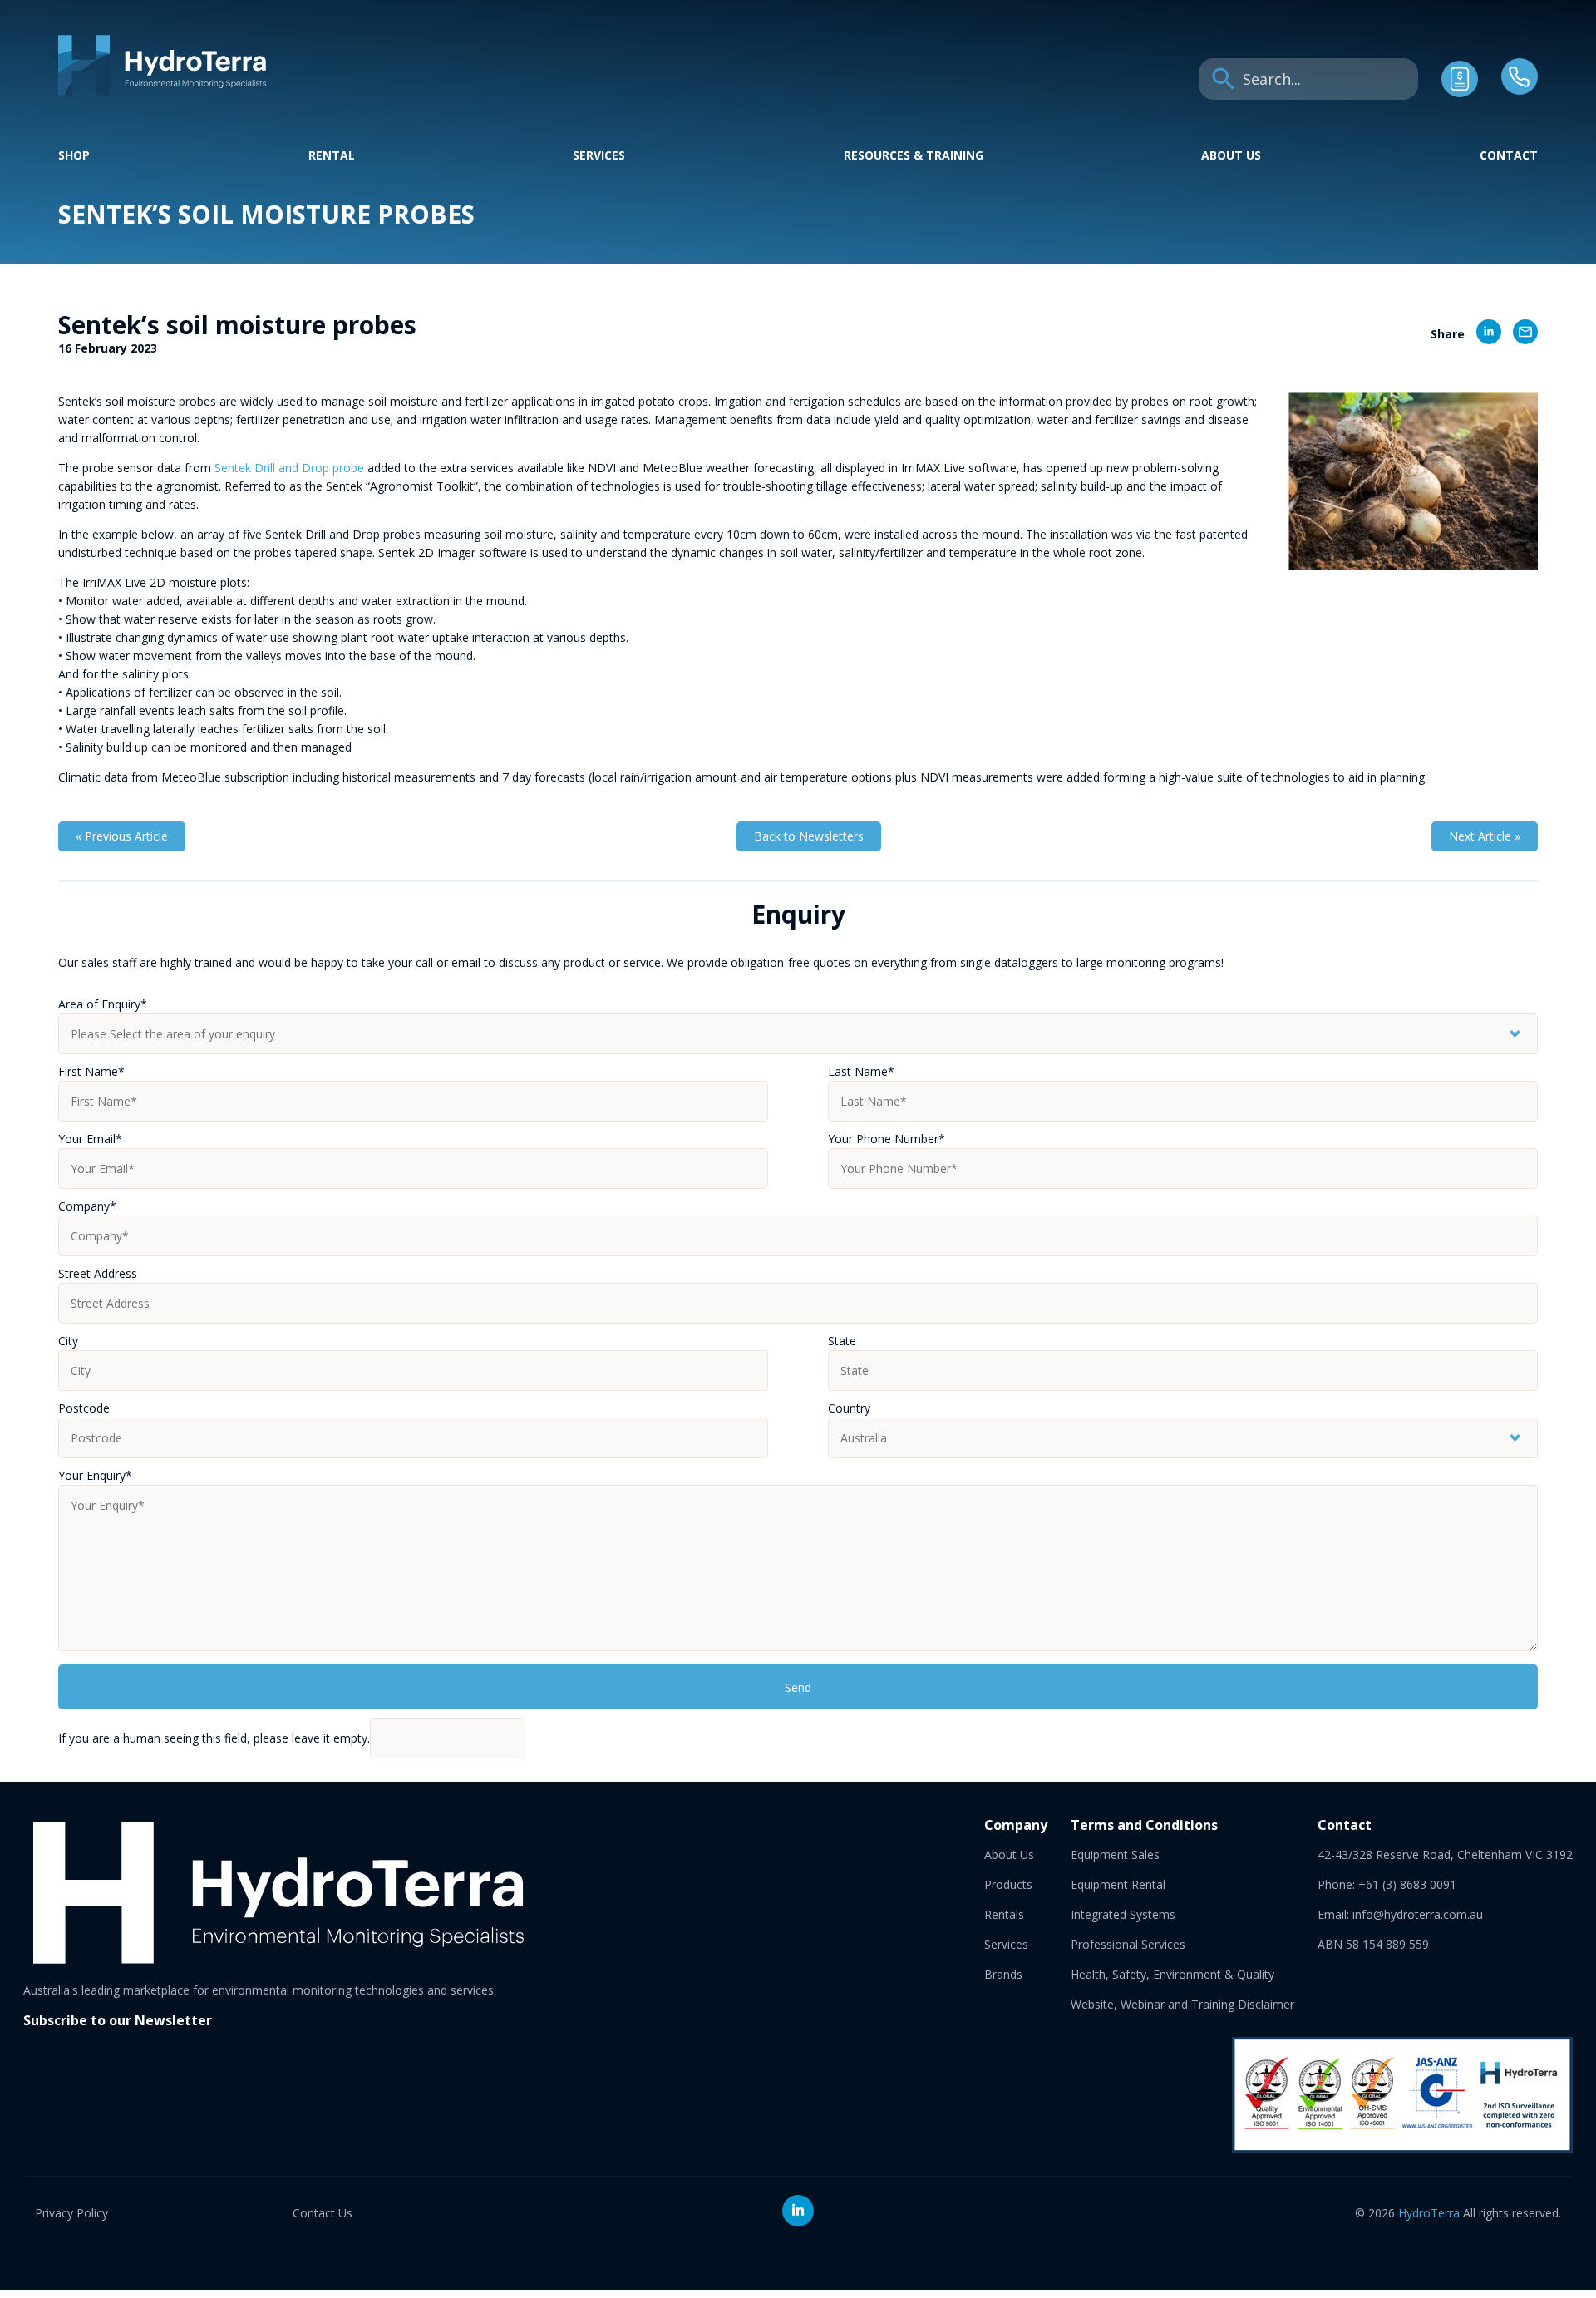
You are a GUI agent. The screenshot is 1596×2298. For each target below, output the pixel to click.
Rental (332, 155)
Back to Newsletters (809, 836)
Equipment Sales (1115, 1854)
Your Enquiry (95, 1475)
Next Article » (1485, 836)
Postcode (84, 1408)
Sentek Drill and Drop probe (289, 468)
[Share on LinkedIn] (1483, 334)
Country (849, 1408)
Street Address (98, 1273)
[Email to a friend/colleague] (1520, 334)
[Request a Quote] (1460, 93)
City (68, 1341)
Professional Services (1128, 1944)
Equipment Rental (1118, 1884)
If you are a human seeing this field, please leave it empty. (214, 1738)
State (842, 1341)
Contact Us (323, 2213)
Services (599, 155)
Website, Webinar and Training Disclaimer (1182, 2004)
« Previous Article (122, 836)
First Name (91, 1071)
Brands (1003, 1974)
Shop (74, 155)
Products (1008, 1884)
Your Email (90, 1139)
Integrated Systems (1123, 1914)
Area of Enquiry (103, 1004)
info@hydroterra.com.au (1418, 1914)
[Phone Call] (1520, 90)
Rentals (1004, 1914)
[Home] (162, 91)
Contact (1509, 155)
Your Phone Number (887, 1139)
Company (87, 1206)
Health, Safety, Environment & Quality (1172, 1974)
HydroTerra (1429, 2213)
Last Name (861, 1071)
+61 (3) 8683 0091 (1407, 1884)
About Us (1231, 155)
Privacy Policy (71, 2213)
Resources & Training (914, 155)
